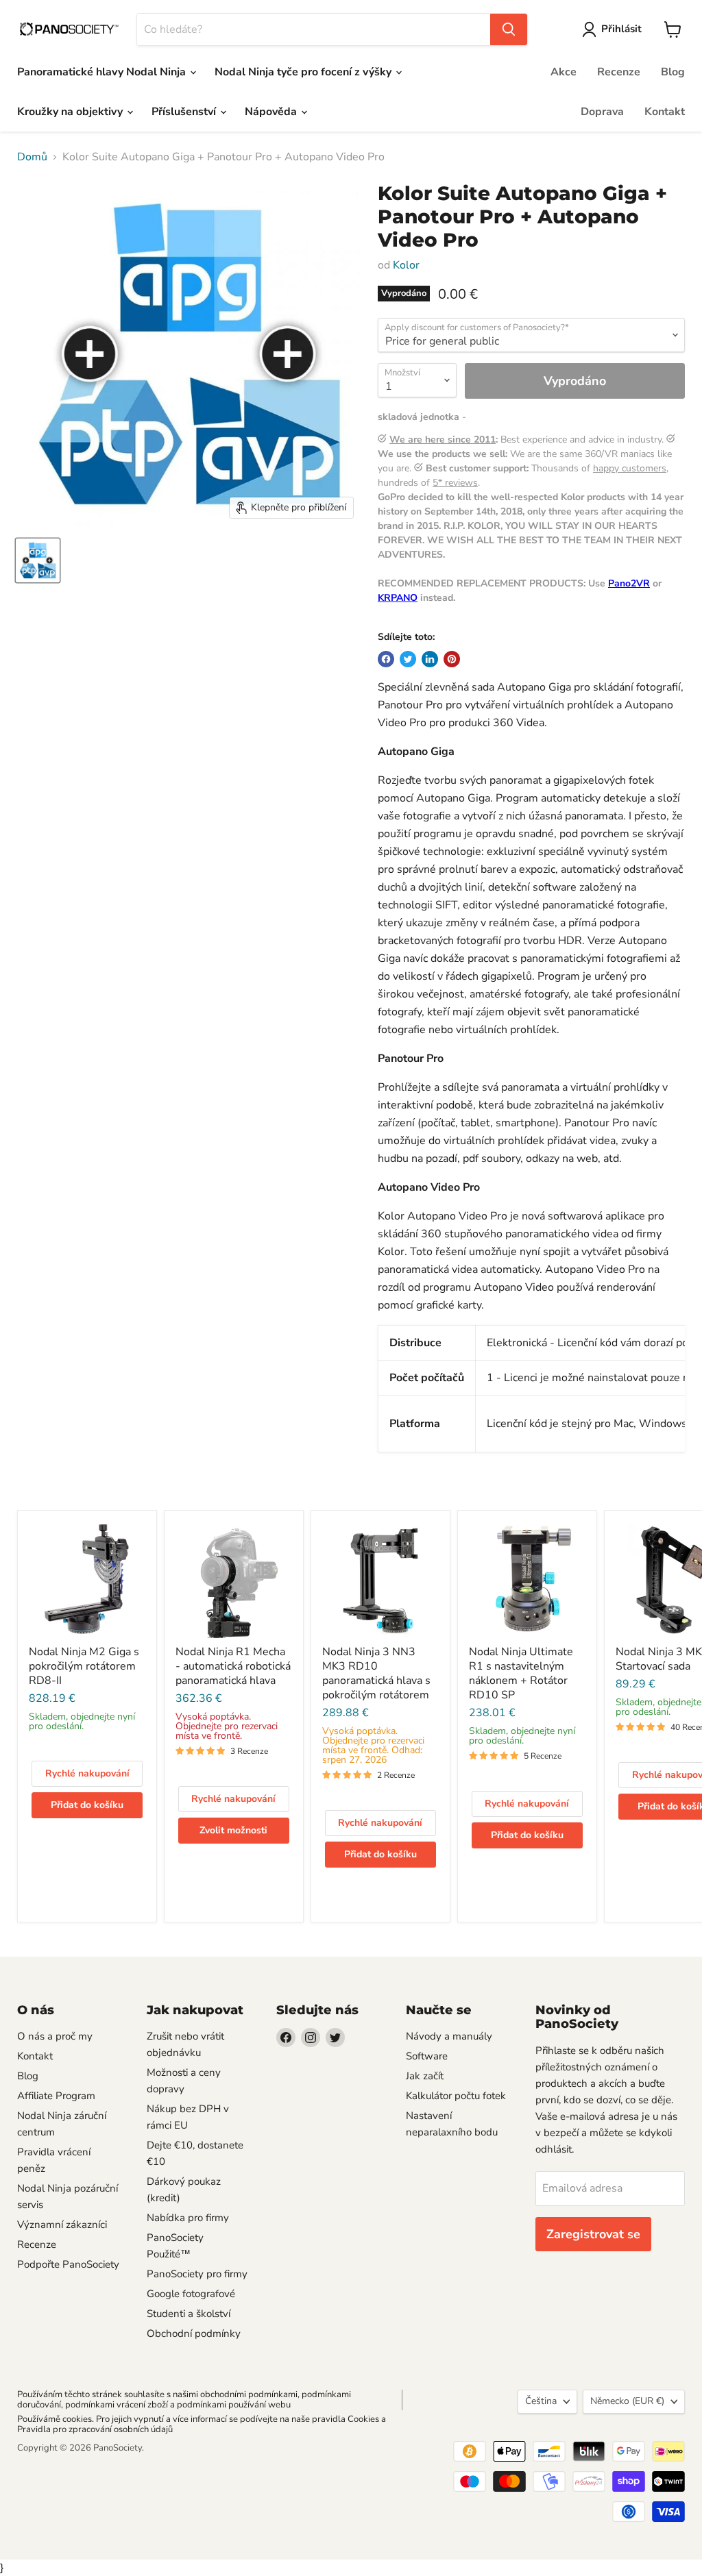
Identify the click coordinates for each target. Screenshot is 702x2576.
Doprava (602, 112)
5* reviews (455, 483)
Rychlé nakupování (87, 1773)
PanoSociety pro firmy (197, 2274)
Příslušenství (185, 112)
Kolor (406, 265)
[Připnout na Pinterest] (452, 659)
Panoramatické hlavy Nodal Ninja (103, 72)
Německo (627, 2401)
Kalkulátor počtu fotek (456, 2096)
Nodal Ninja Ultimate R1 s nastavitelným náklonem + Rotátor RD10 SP (521, 1673)
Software (427, 2056)
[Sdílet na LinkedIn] (430, 659)
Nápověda (272, 112)
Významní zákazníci (62, 2225)
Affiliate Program (56, 2096)
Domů (32, 157)
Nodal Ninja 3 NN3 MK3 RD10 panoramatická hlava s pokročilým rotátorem (376, 1673)
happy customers (630, 468)
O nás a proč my (55, 2036)
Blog (673, 72)
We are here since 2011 (443, 439)
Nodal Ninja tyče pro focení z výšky (304, 72)
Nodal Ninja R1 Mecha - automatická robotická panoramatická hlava (233, 1666)
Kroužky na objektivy (71, 112)
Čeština (541, 2401)
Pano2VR (629, 583)
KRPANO (398, 598)
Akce (564, 72)
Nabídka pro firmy (188, 2218)
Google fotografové (191, 2294)
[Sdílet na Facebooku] (386, 659)
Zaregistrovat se (593, 2234)
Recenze (619, 72)
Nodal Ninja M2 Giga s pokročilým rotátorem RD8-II (84, 1666)
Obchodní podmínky (194, 2333)
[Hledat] (509, 29)
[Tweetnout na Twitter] (408, 659)
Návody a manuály (449, 2036)
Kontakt (665, 112)
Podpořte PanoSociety (68, 2264)
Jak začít (425, 2076)
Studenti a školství (189, 2314)
